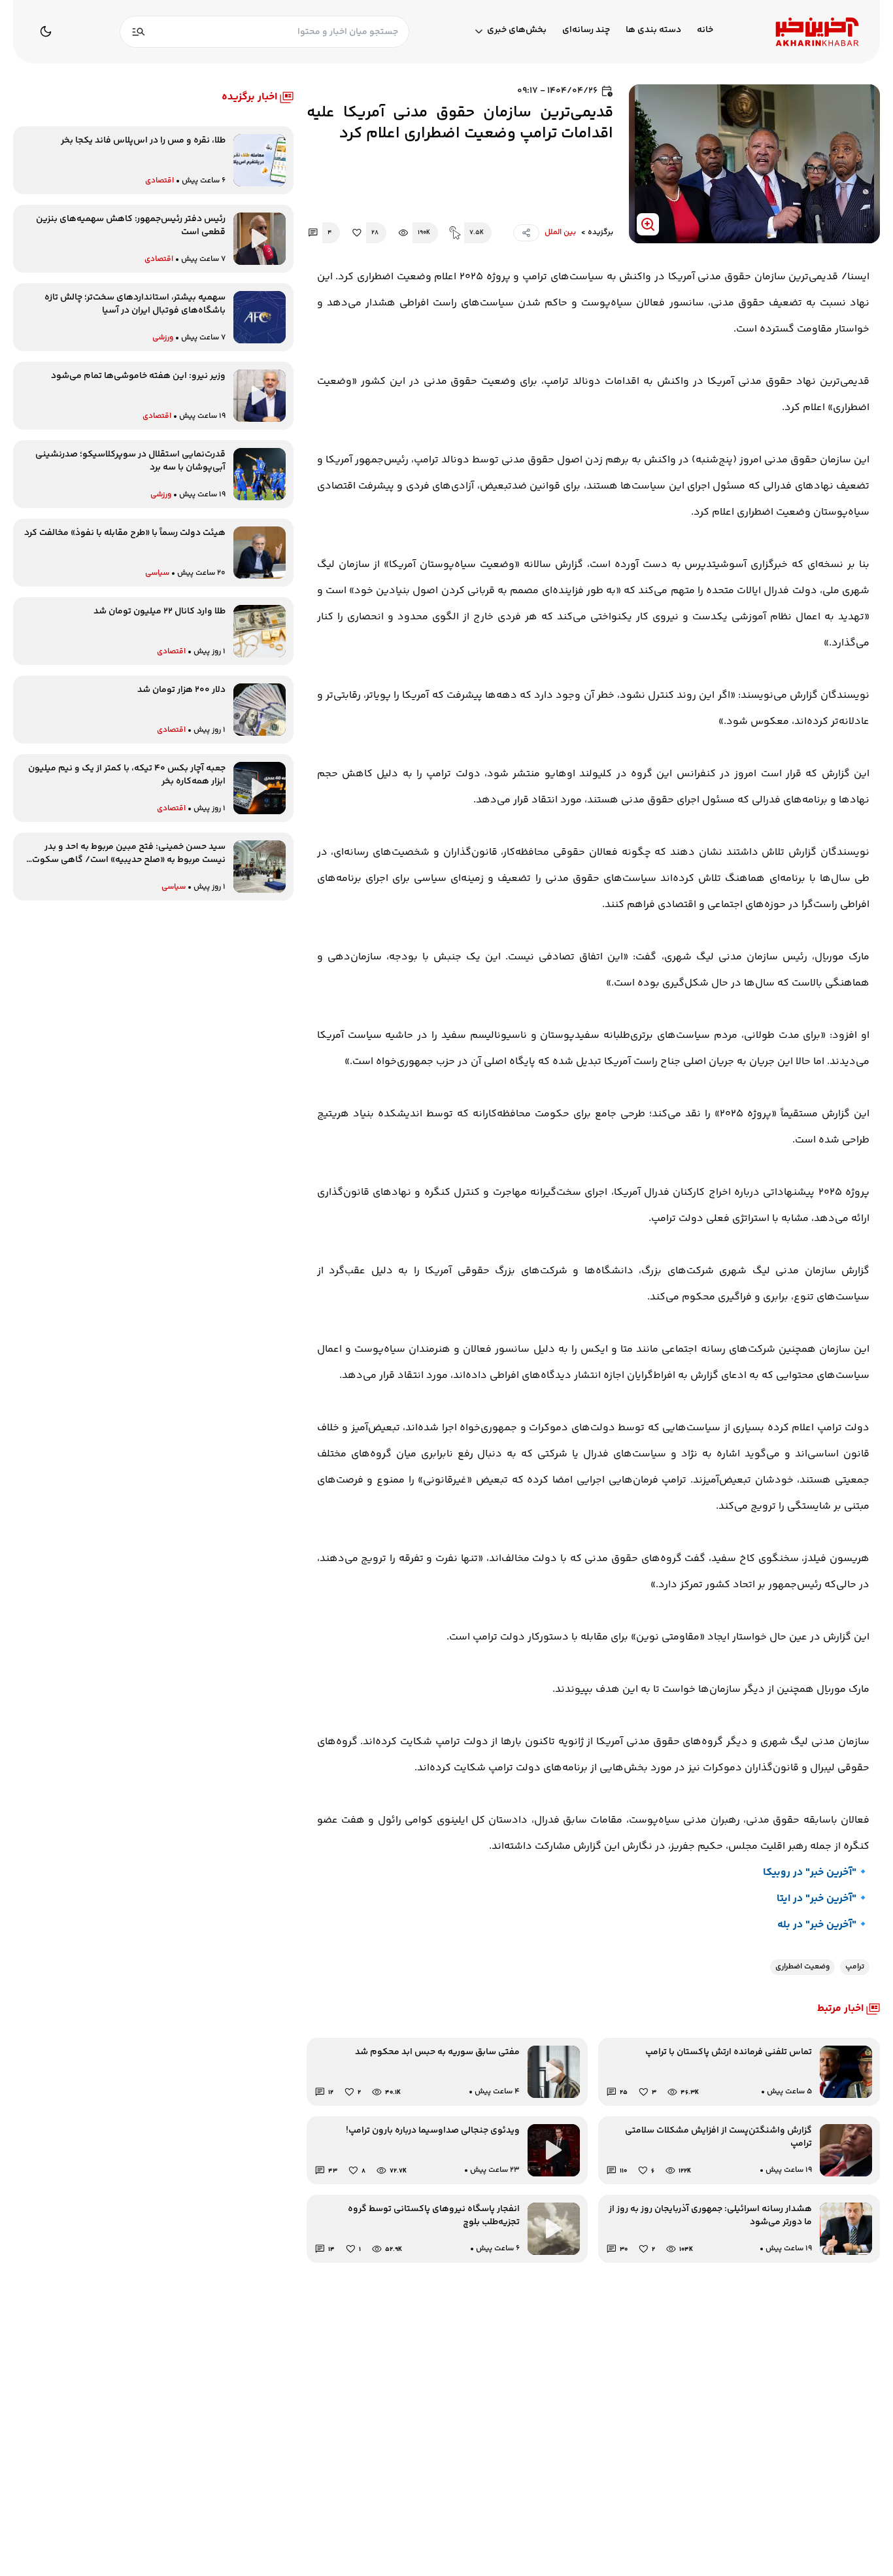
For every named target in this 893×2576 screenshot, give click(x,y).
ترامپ (855, 1967)
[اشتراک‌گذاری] (526, 233)
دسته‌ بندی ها (653, 30)
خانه (705, 30)
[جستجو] (139, 32)
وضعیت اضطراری (802, 1967)
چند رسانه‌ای (586, 30)
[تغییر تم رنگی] (46, 31)
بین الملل (560, 233)
